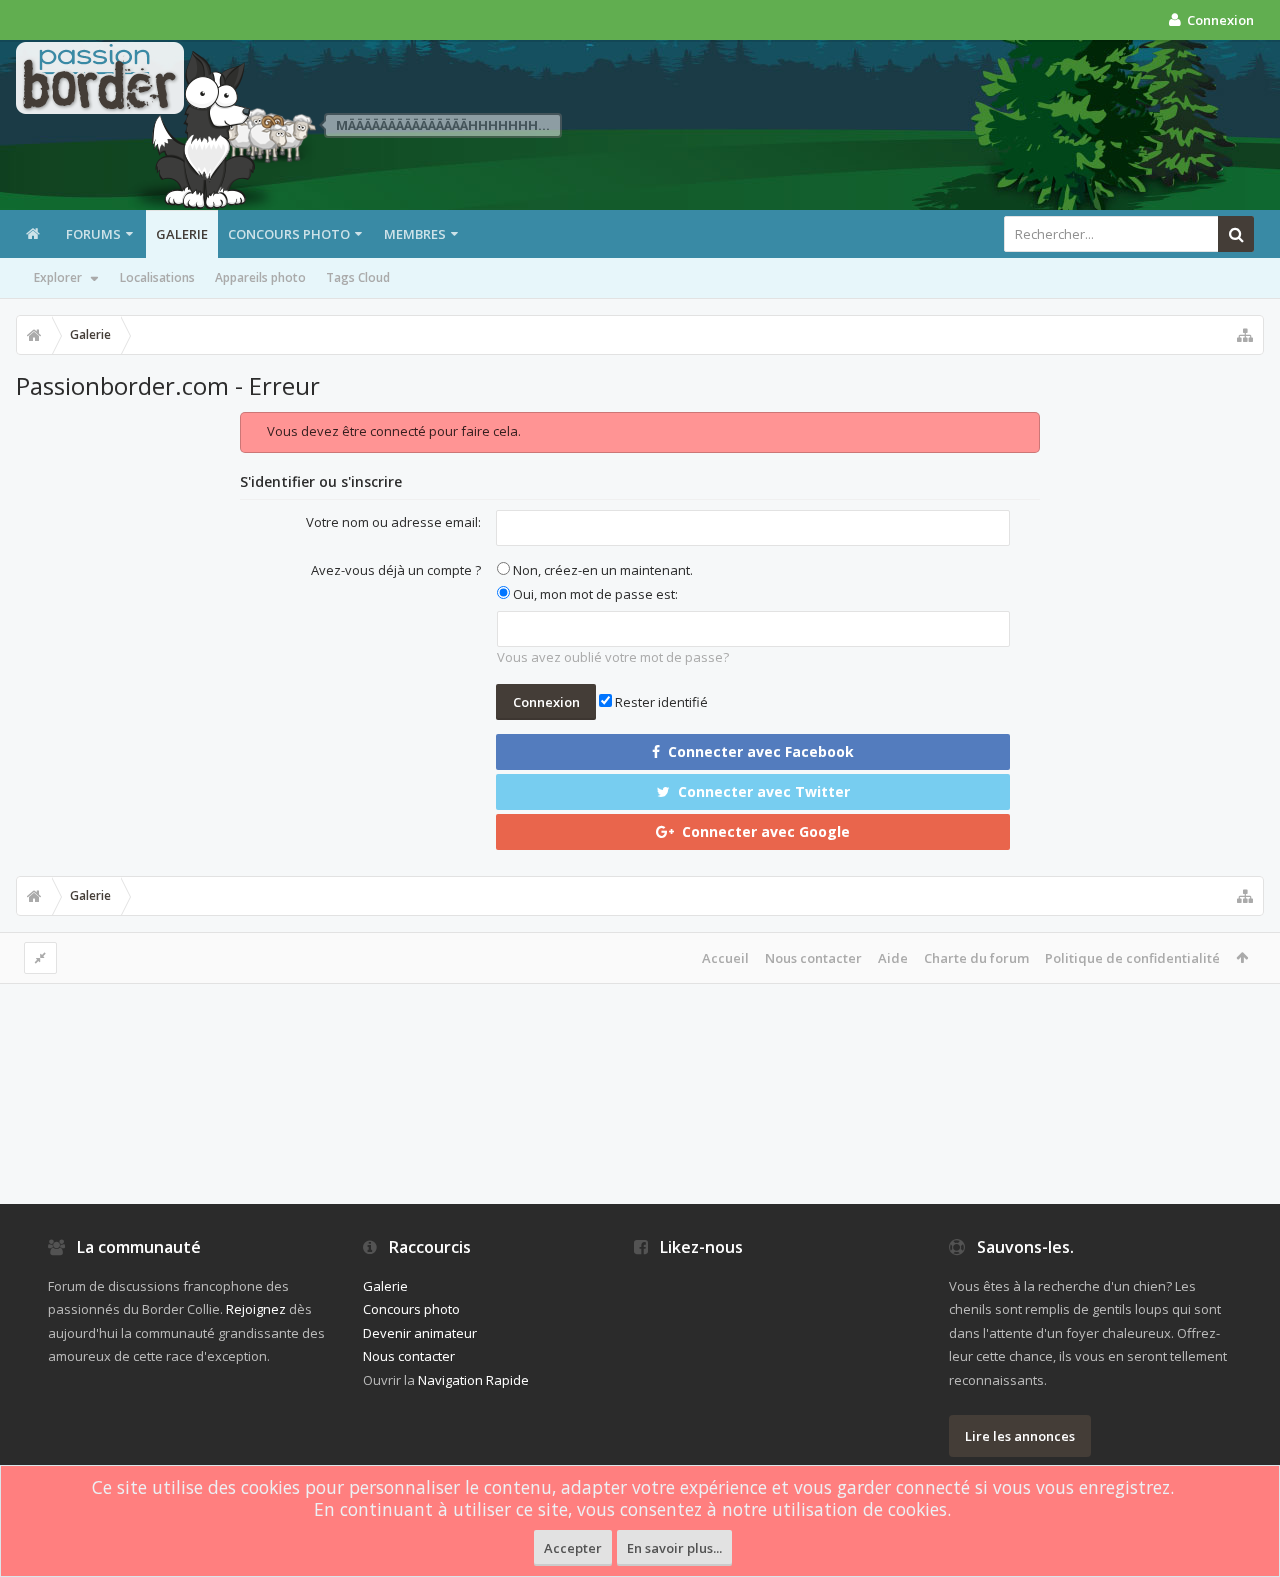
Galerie (182, 234)
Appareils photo (260, 277)
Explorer (58, 277)
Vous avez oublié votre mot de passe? (613, 657)
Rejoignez (256, 1309)
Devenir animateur (420, 1333)
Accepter (573, 1548)
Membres (415, 234)
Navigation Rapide (473, 1380)
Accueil (725, 958)
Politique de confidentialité (1132, 958)
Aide (893, 958)
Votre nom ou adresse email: (393, 522)
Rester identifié (660, 702)
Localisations (157, 277)
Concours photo (289, 234)
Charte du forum (976, 958)
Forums (93, 234)
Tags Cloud (358, 277)
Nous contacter (813, 958)
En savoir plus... (674, 1548)
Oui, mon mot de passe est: (594, 594)
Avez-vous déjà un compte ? (396, 570)
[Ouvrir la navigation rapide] (1245, 335)
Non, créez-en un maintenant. (601, 570)
